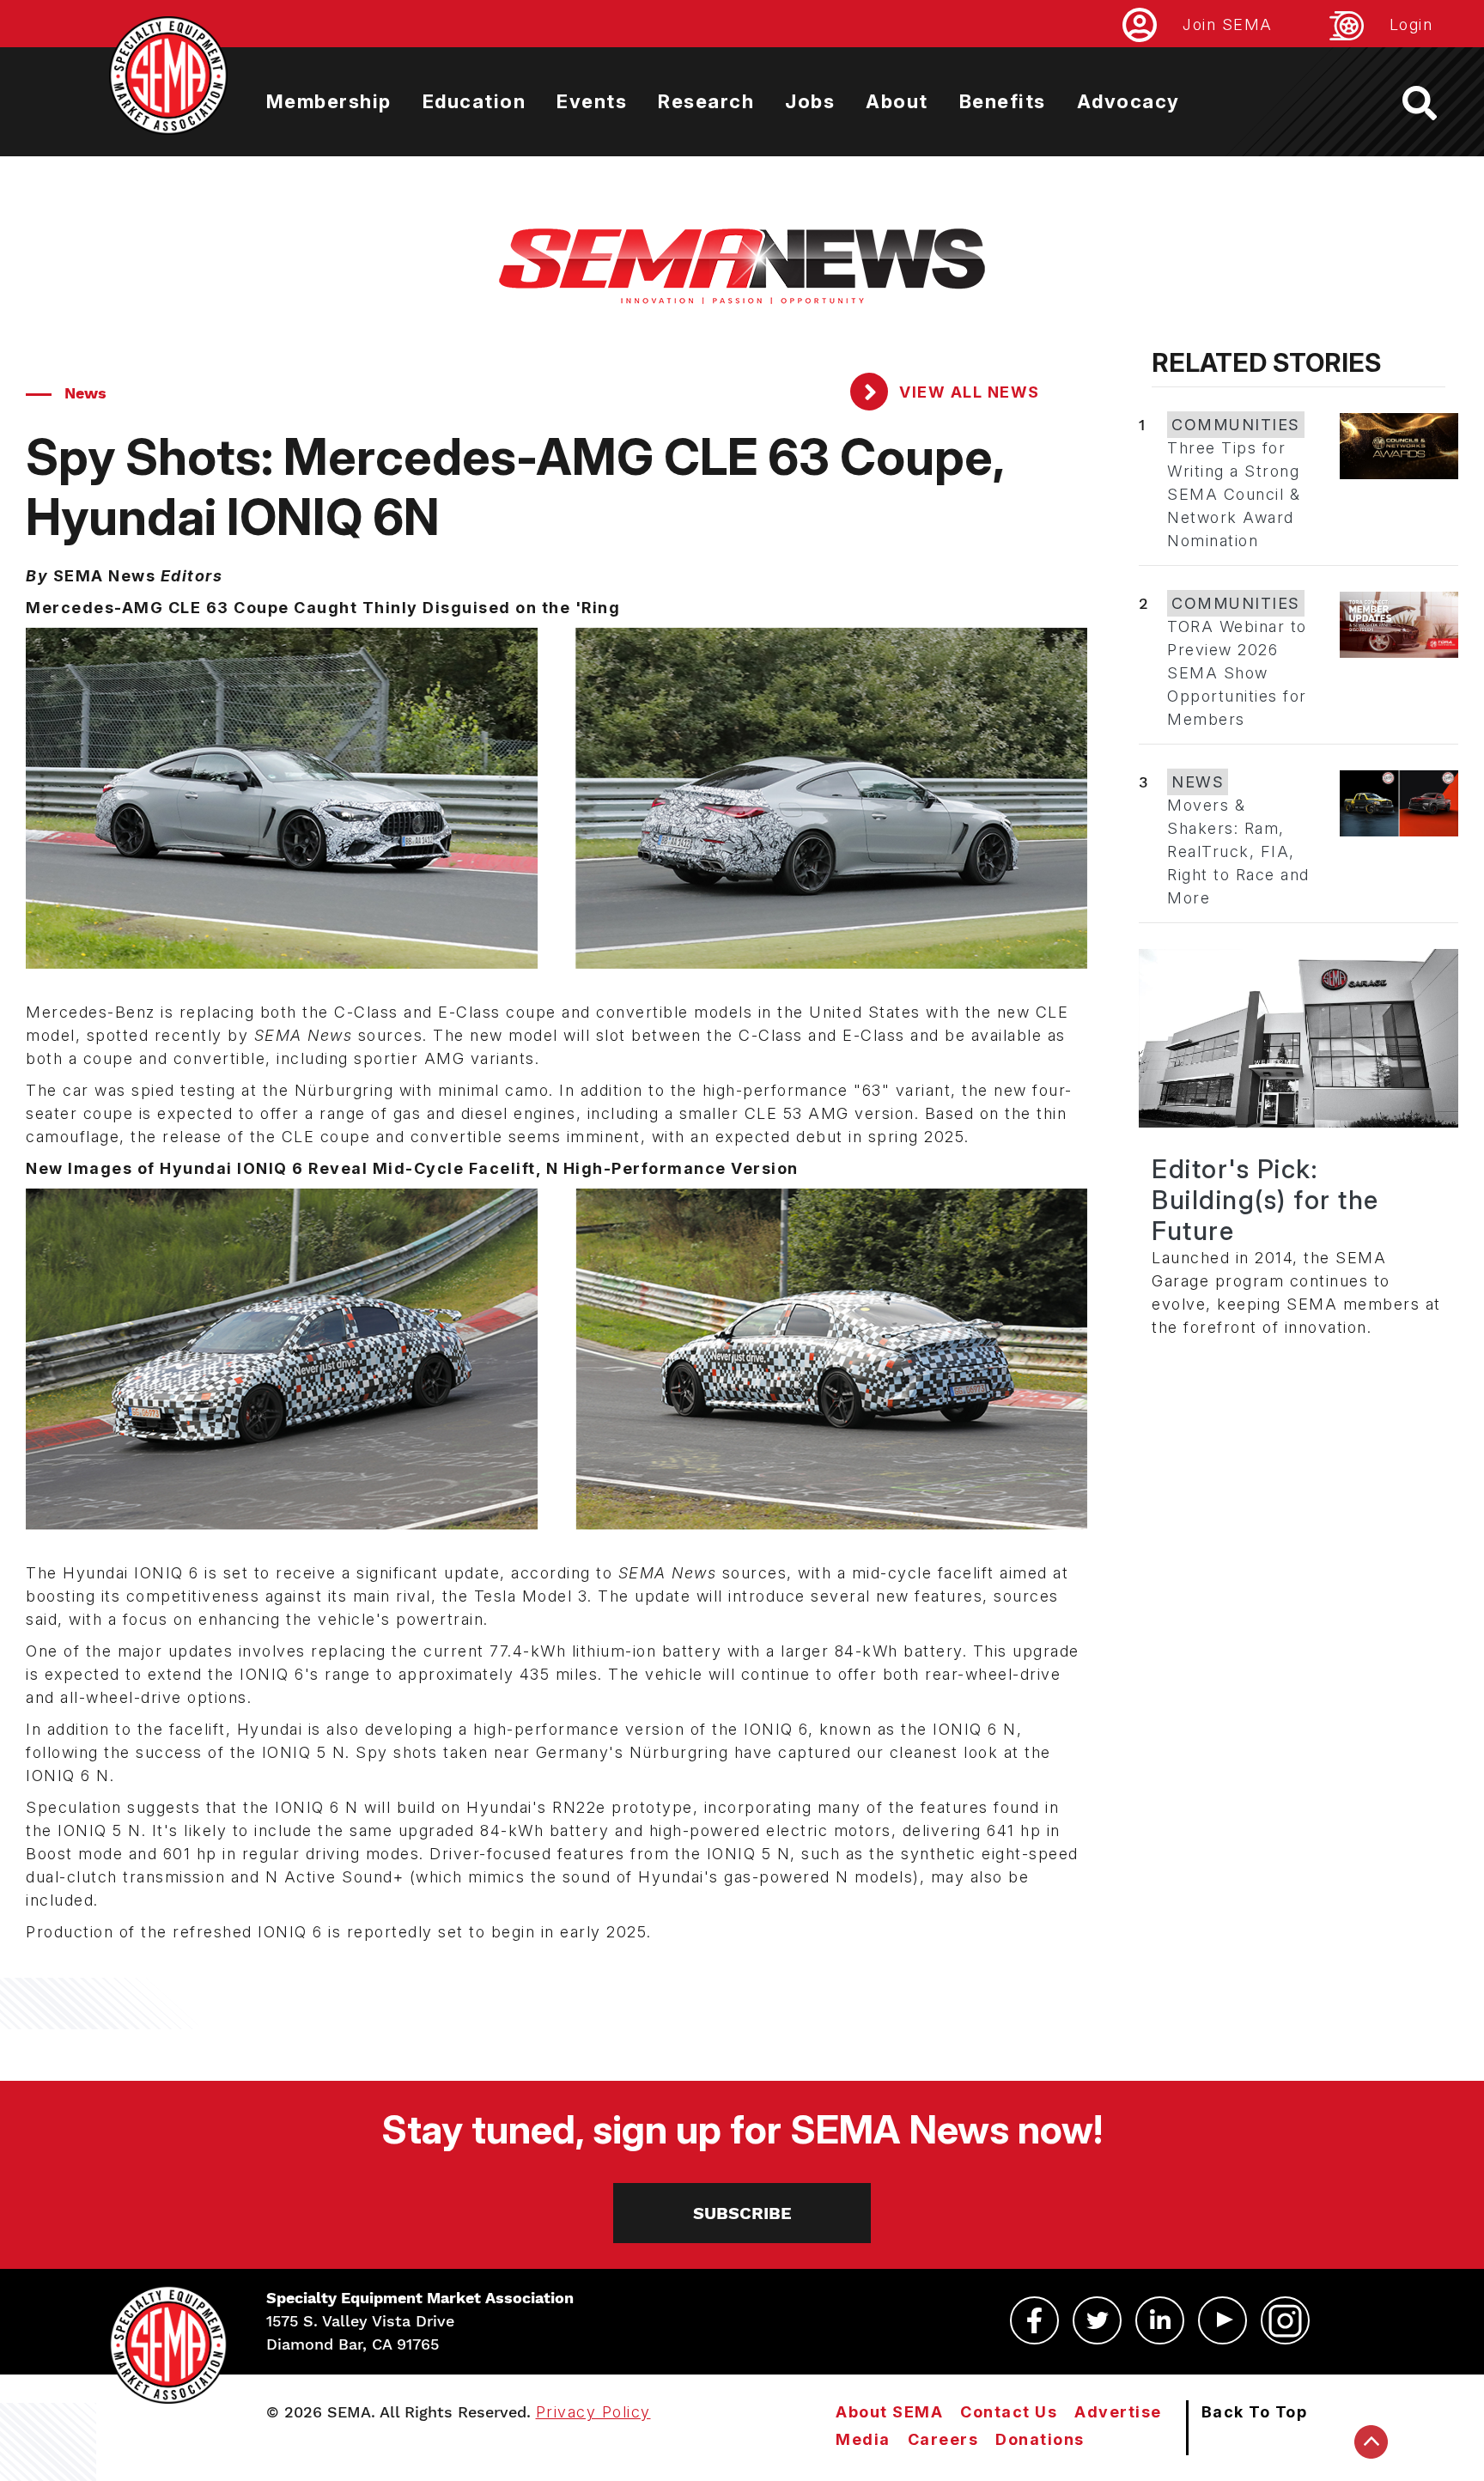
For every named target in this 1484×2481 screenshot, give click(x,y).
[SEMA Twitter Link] (1097, 2320)
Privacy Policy (593, 2412)
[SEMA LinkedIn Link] (1160, 2320)
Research (706, 101)
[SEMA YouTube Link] (1222, 2320)
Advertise (1118, 2412)
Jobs (810, 101)
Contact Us (1009, 2412)
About (897, 101)
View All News (967, 392)
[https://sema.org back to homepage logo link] (1435, 103)
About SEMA (889, 2412)
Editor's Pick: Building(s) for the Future (1265, 1200)
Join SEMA (1228, 24)
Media (863, 2439)
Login (1411, 24)
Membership (329, 101)
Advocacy (1128, 101)
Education (474, 101)
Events (592, 101)
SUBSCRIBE (742, 2213)
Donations (1040, 2439)
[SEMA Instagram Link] (1285, 2320)
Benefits (1003, 101)
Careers (943, 2439)
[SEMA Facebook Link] (1034, 2320)
